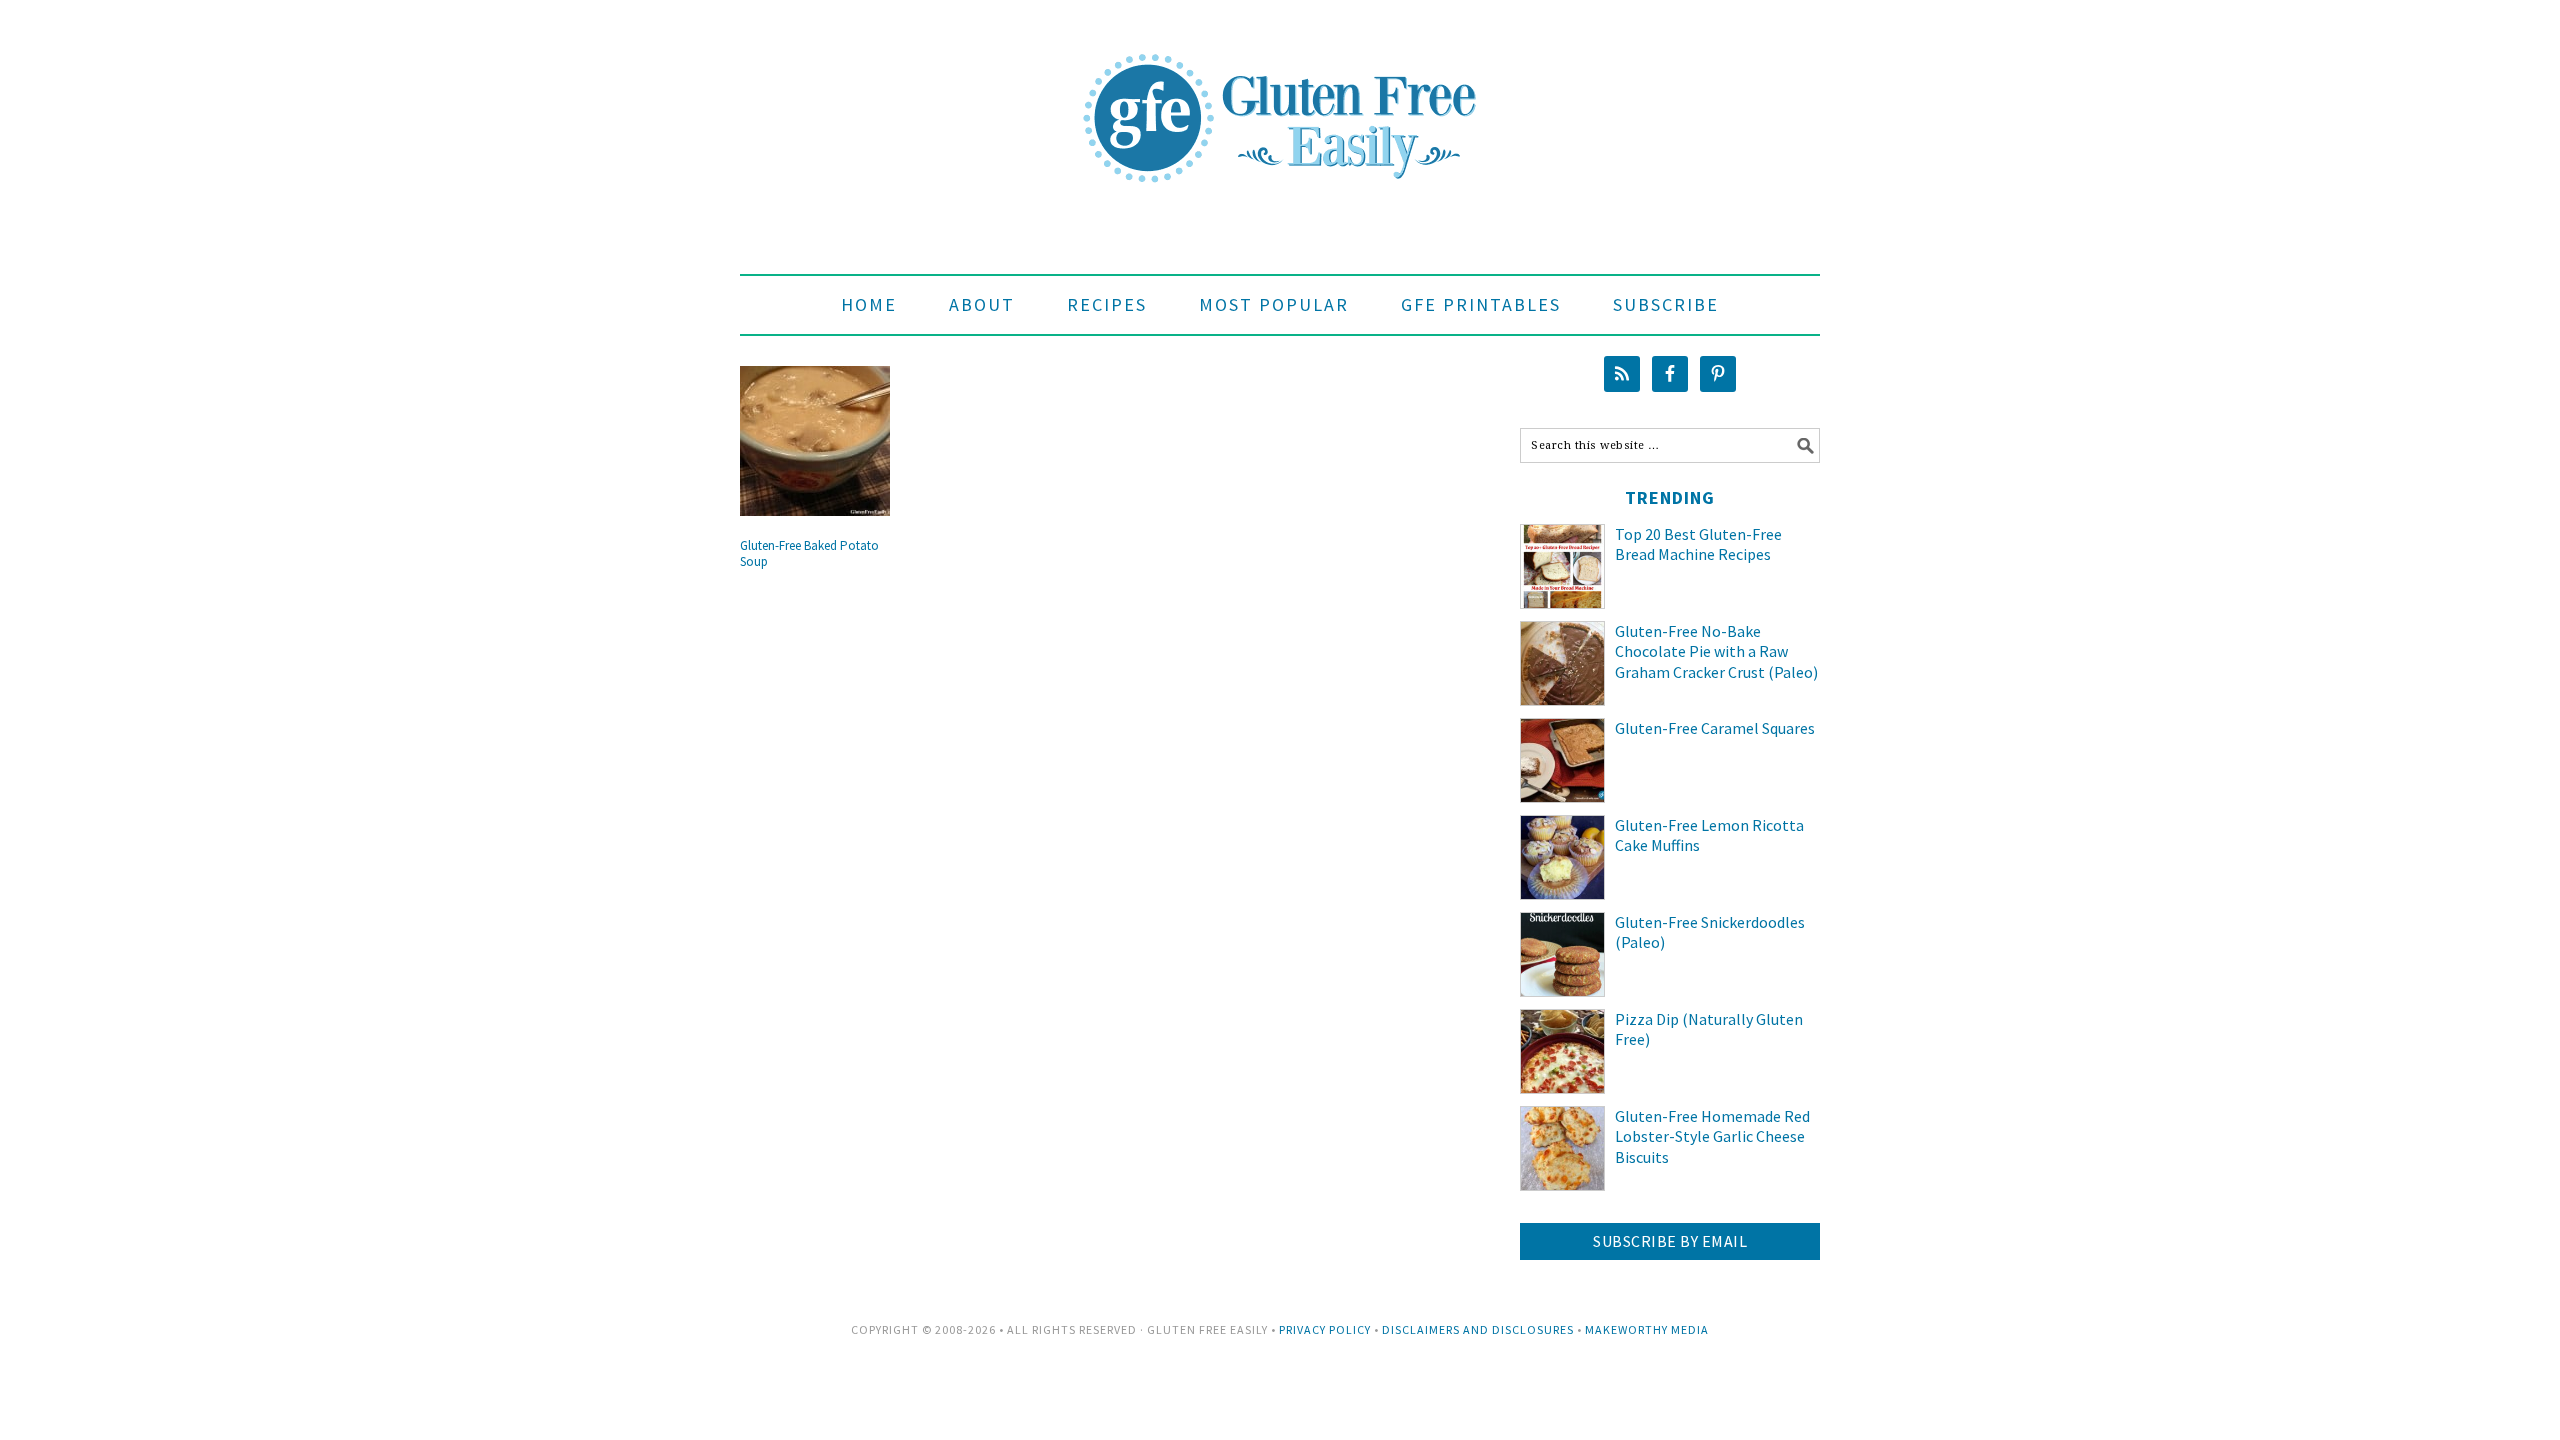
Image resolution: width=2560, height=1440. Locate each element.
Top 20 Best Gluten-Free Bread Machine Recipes (1698, 544)
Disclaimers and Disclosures (1478, 1329)
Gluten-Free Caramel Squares (1715, 728)
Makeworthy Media (1647, 1329)
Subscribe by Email (1670, 1241)
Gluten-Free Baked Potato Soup (809, 553)
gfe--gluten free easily (1280, 102)
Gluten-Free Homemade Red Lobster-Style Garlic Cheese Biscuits (1712, 1137)
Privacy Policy (1325, 1329)
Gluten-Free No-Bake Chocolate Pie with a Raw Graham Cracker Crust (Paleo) (1716, 652)
